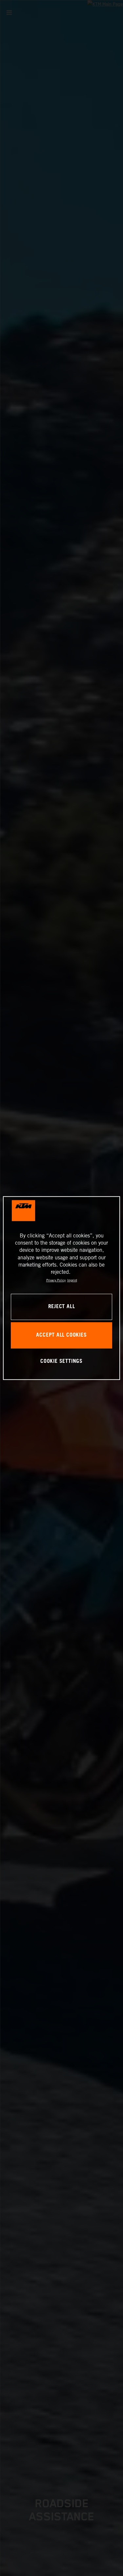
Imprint (72, 1280)
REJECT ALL (62, 1307)
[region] (61, 1288)
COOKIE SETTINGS (61, 1361)
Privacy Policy (56, 1280)
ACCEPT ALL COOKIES (61, 1335)
